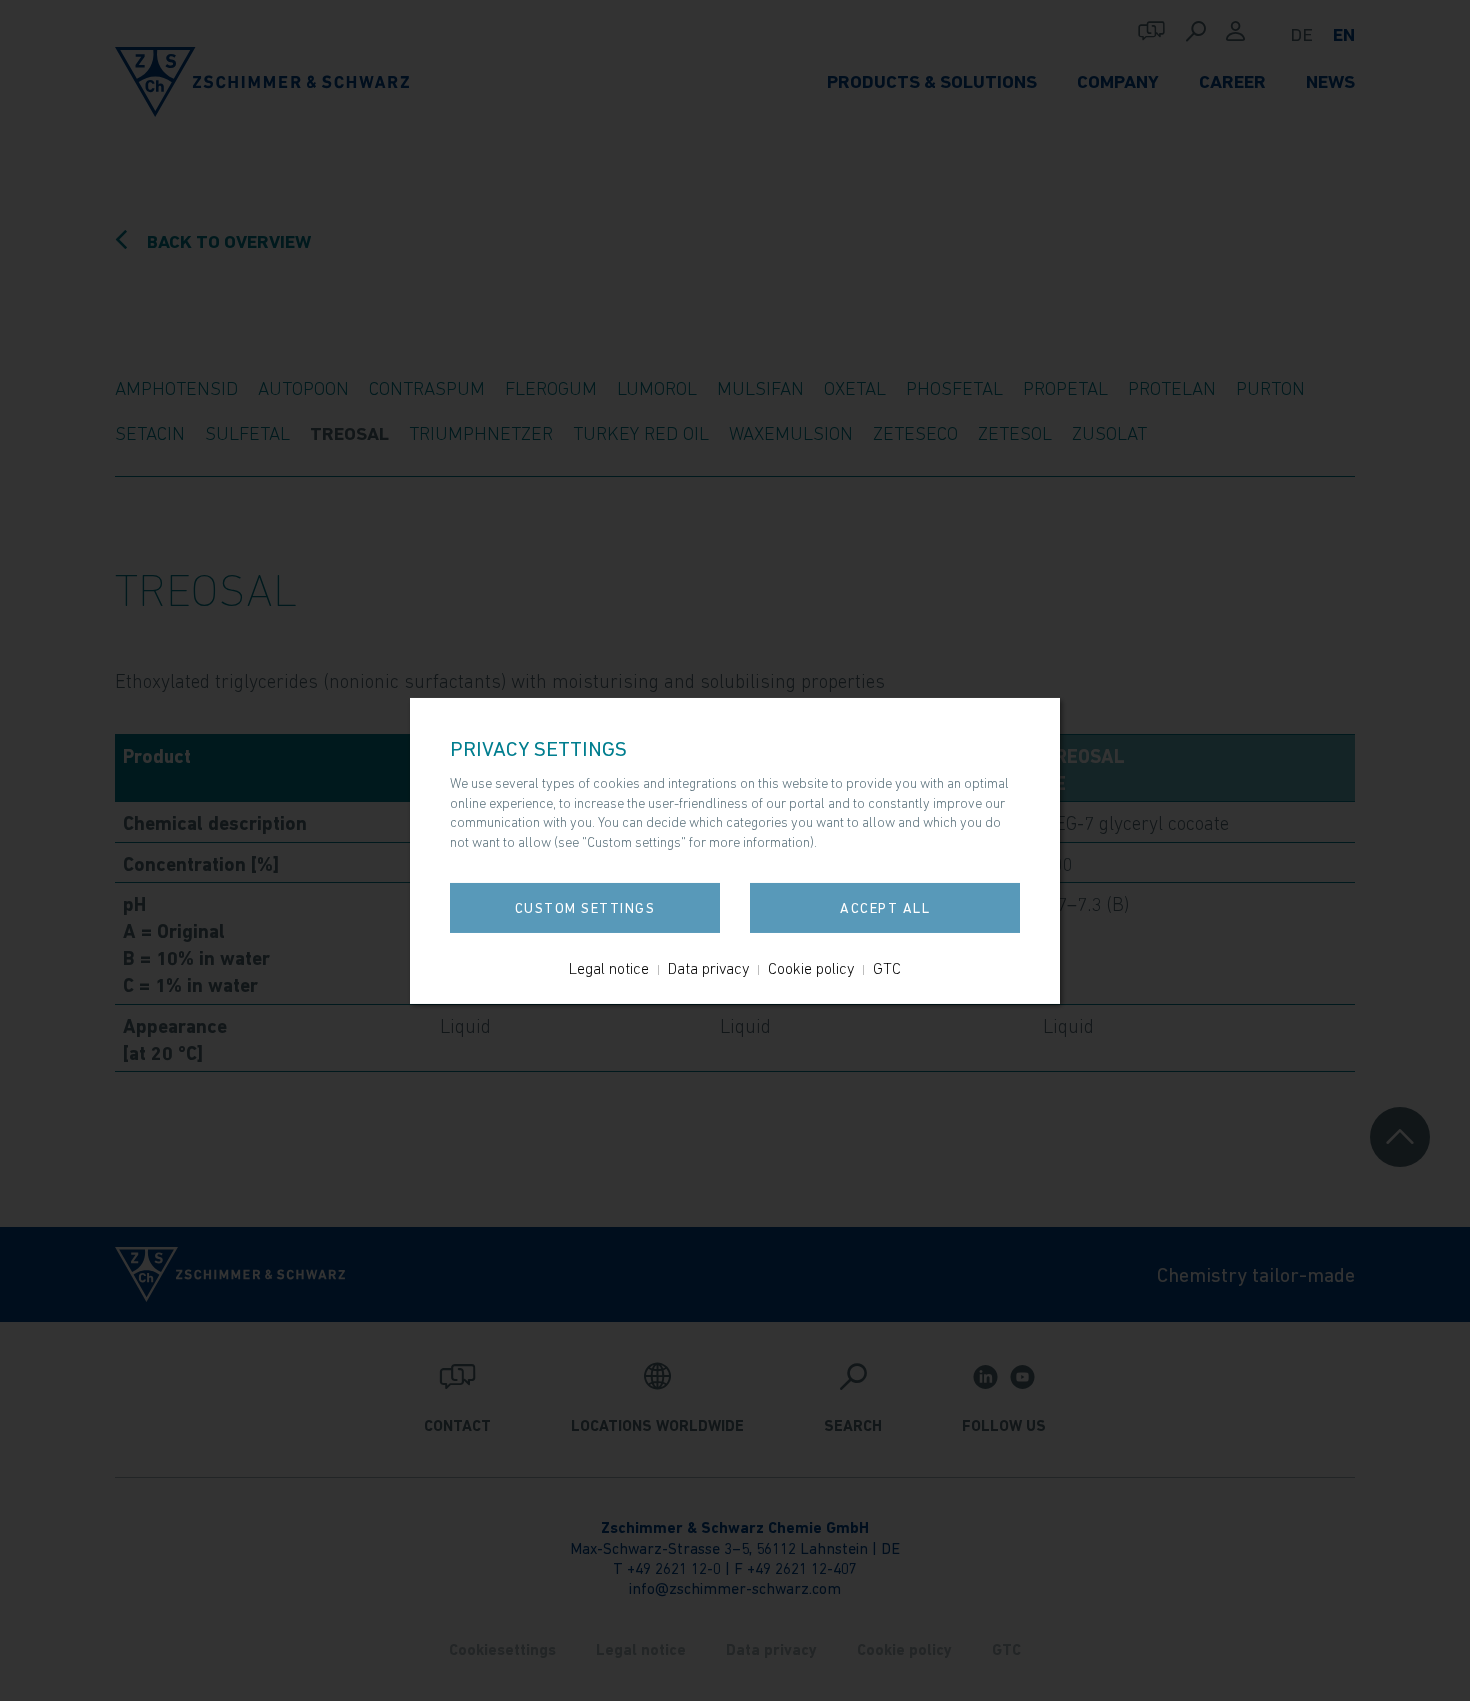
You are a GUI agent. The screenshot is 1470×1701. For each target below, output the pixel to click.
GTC (887, 968)
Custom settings (585, 908)
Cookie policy (811, 968)
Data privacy (708, 968)
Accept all (885, 908)
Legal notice (609, 968)
